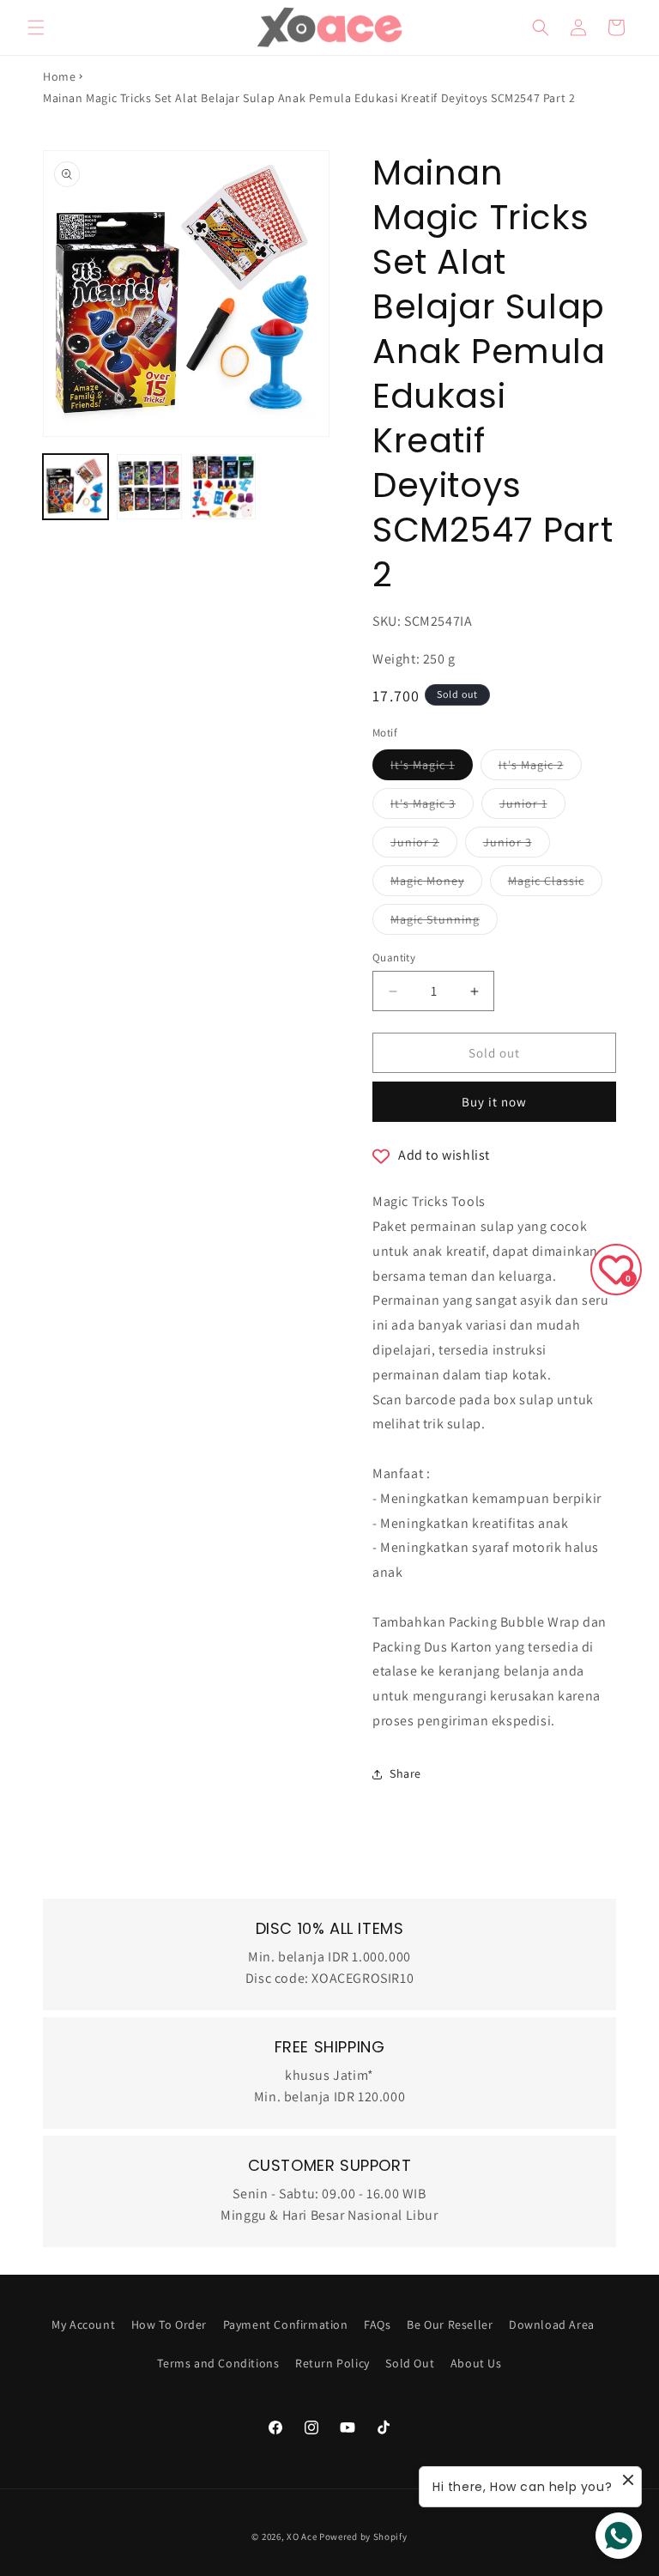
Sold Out (410, 2363)
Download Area (552, 2324)
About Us (476, 2363)
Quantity (394, 958)
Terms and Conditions (218, 2363)
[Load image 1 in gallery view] (76, 487)
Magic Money (436, 884)
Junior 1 (532, 807)
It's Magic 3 (432, 807)
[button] (36, 27)
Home (59, 76)
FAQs (377, 2324)
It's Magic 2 (540, 768)
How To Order (169, 2324)
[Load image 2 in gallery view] (149, 487)
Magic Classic (555, 884)
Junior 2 (424, 846)
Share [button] (405, 1773)
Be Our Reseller (450, 2324)
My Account (83, 2324)
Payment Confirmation (286, 2324)
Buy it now (494, 1102)
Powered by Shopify (363, 2537)
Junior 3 (517, 846)
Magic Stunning (444, 923)
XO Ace (302, 2537)
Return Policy (333, 2363)
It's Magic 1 (432, 768)
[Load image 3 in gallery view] (223, 487)
